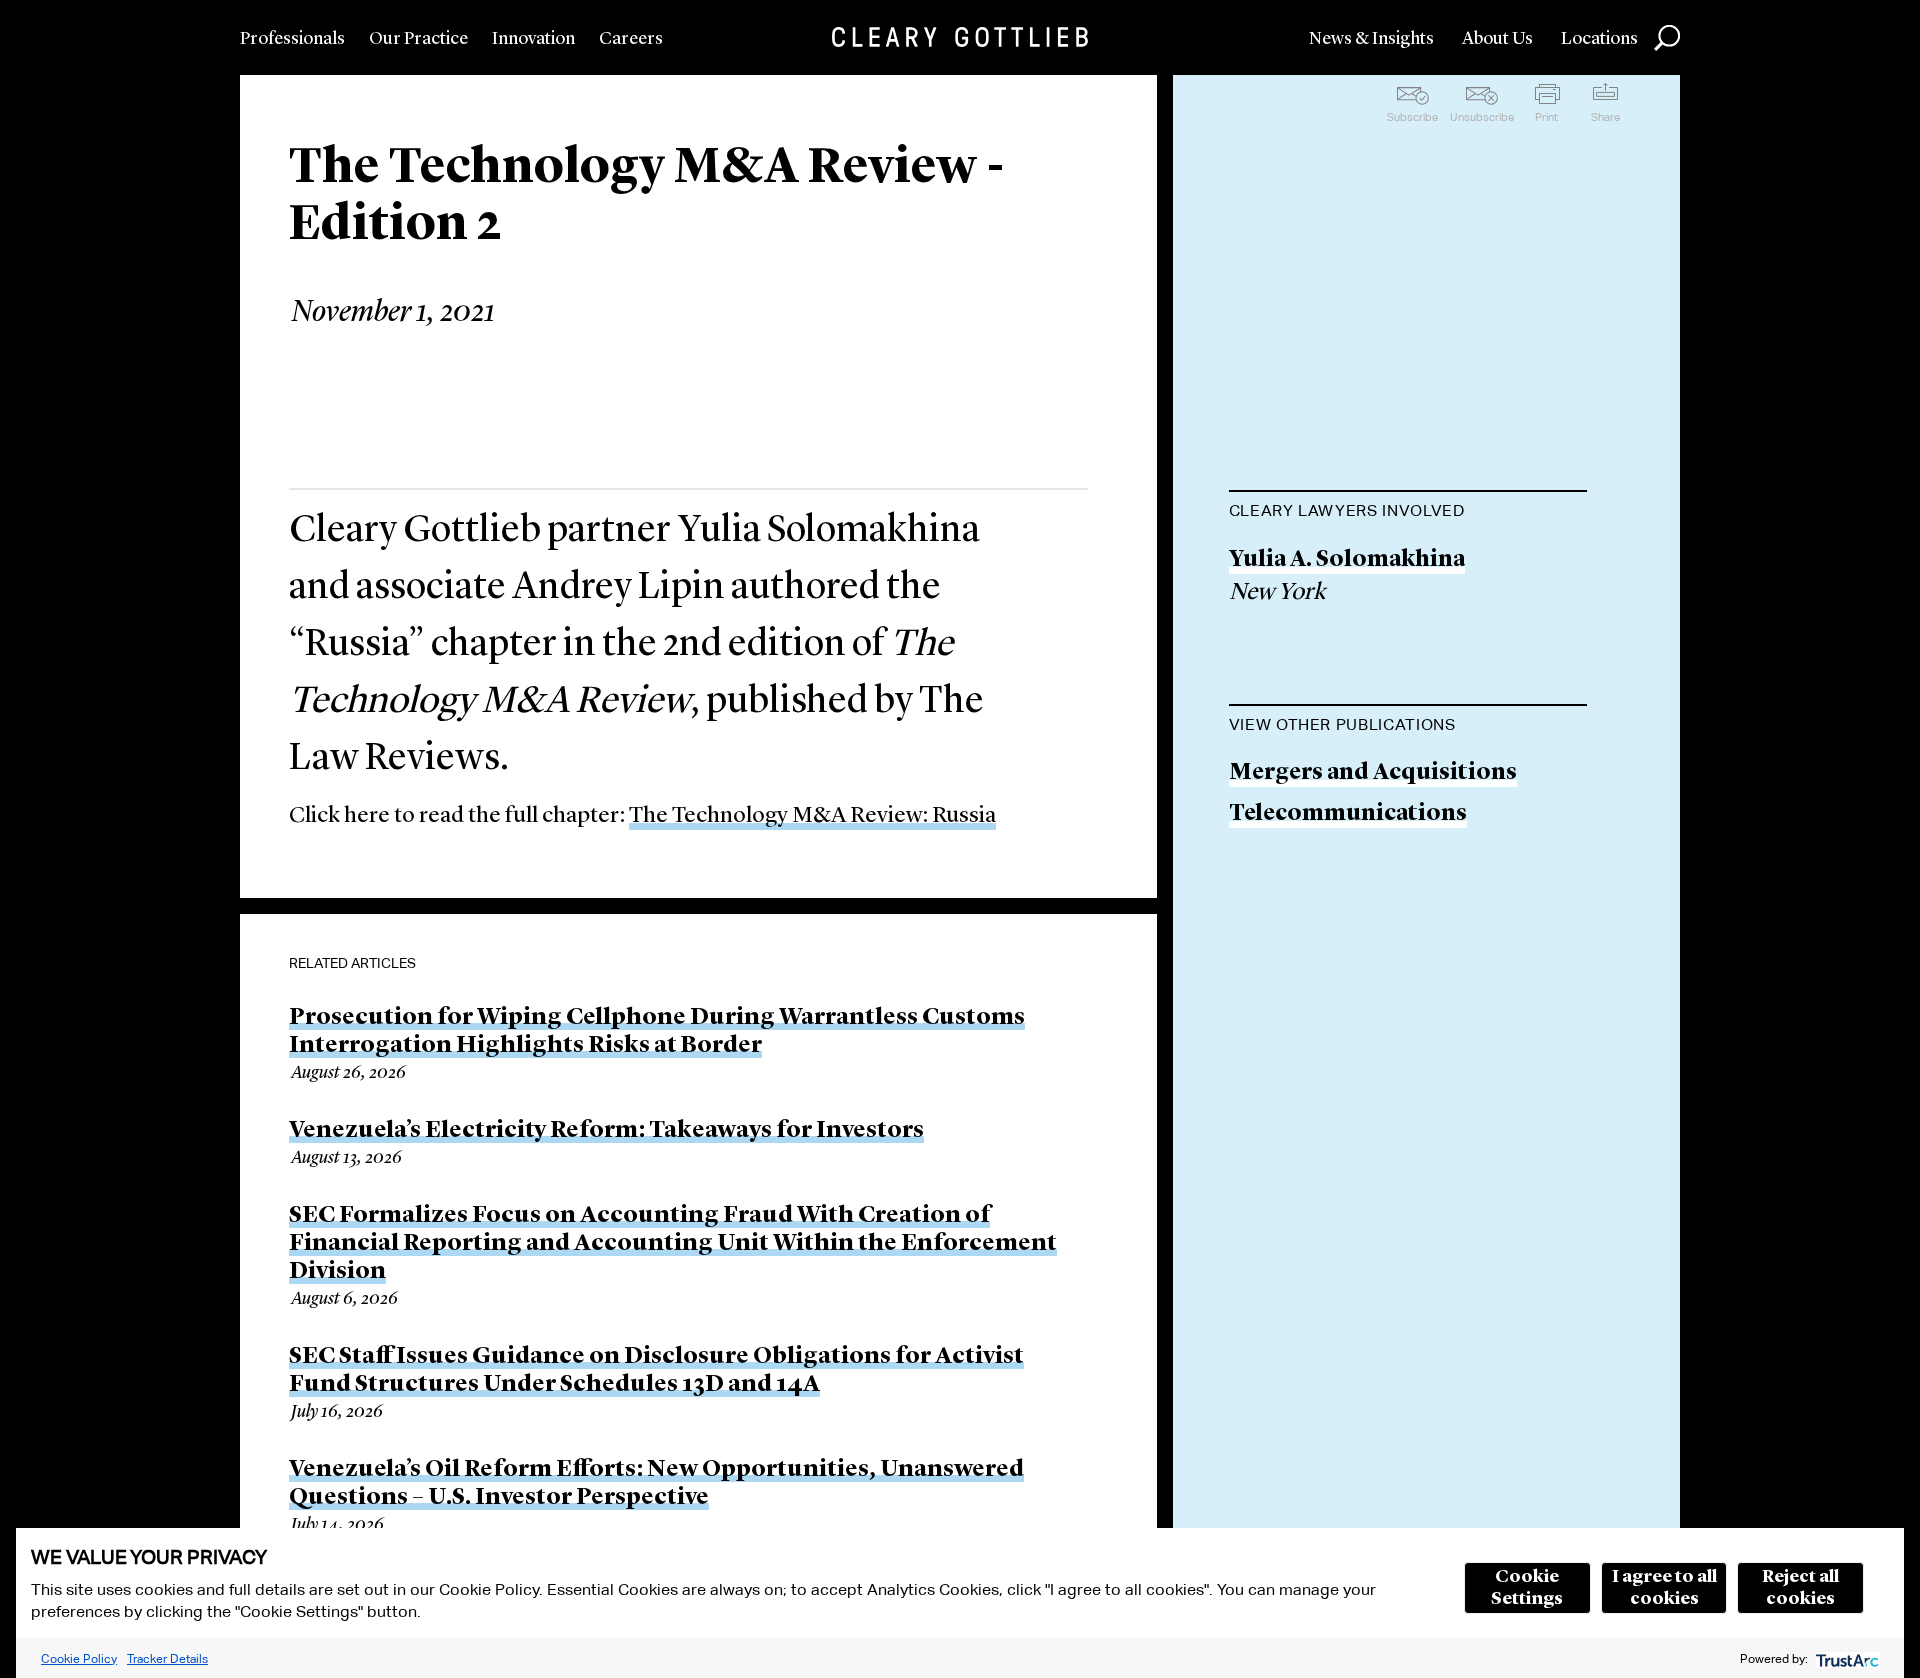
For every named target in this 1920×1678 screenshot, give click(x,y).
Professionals (292, 39)
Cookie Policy (79, 1658)
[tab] (1408, 513)
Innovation (533, 39)
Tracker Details (167, 1658)
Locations (1599, 39)
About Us (1497, 39)
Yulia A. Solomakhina (1347, 560)
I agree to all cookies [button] (1664, 1588)
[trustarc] (1845, 1658)
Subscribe (1412, 117)
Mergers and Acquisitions (1373, 773)
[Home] (960, 37)
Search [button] (1667, 38)
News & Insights (1371, 39)
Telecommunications (1348, 814)
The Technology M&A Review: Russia (812, 816)
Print (1546, 117)
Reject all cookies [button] (1800, 1588)
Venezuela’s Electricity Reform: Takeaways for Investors (606, 1131)
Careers (631, 39)
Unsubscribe (1482, 117)
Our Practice (418, 39)
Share (1605, 117)
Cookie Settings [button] (1527, 1588)
